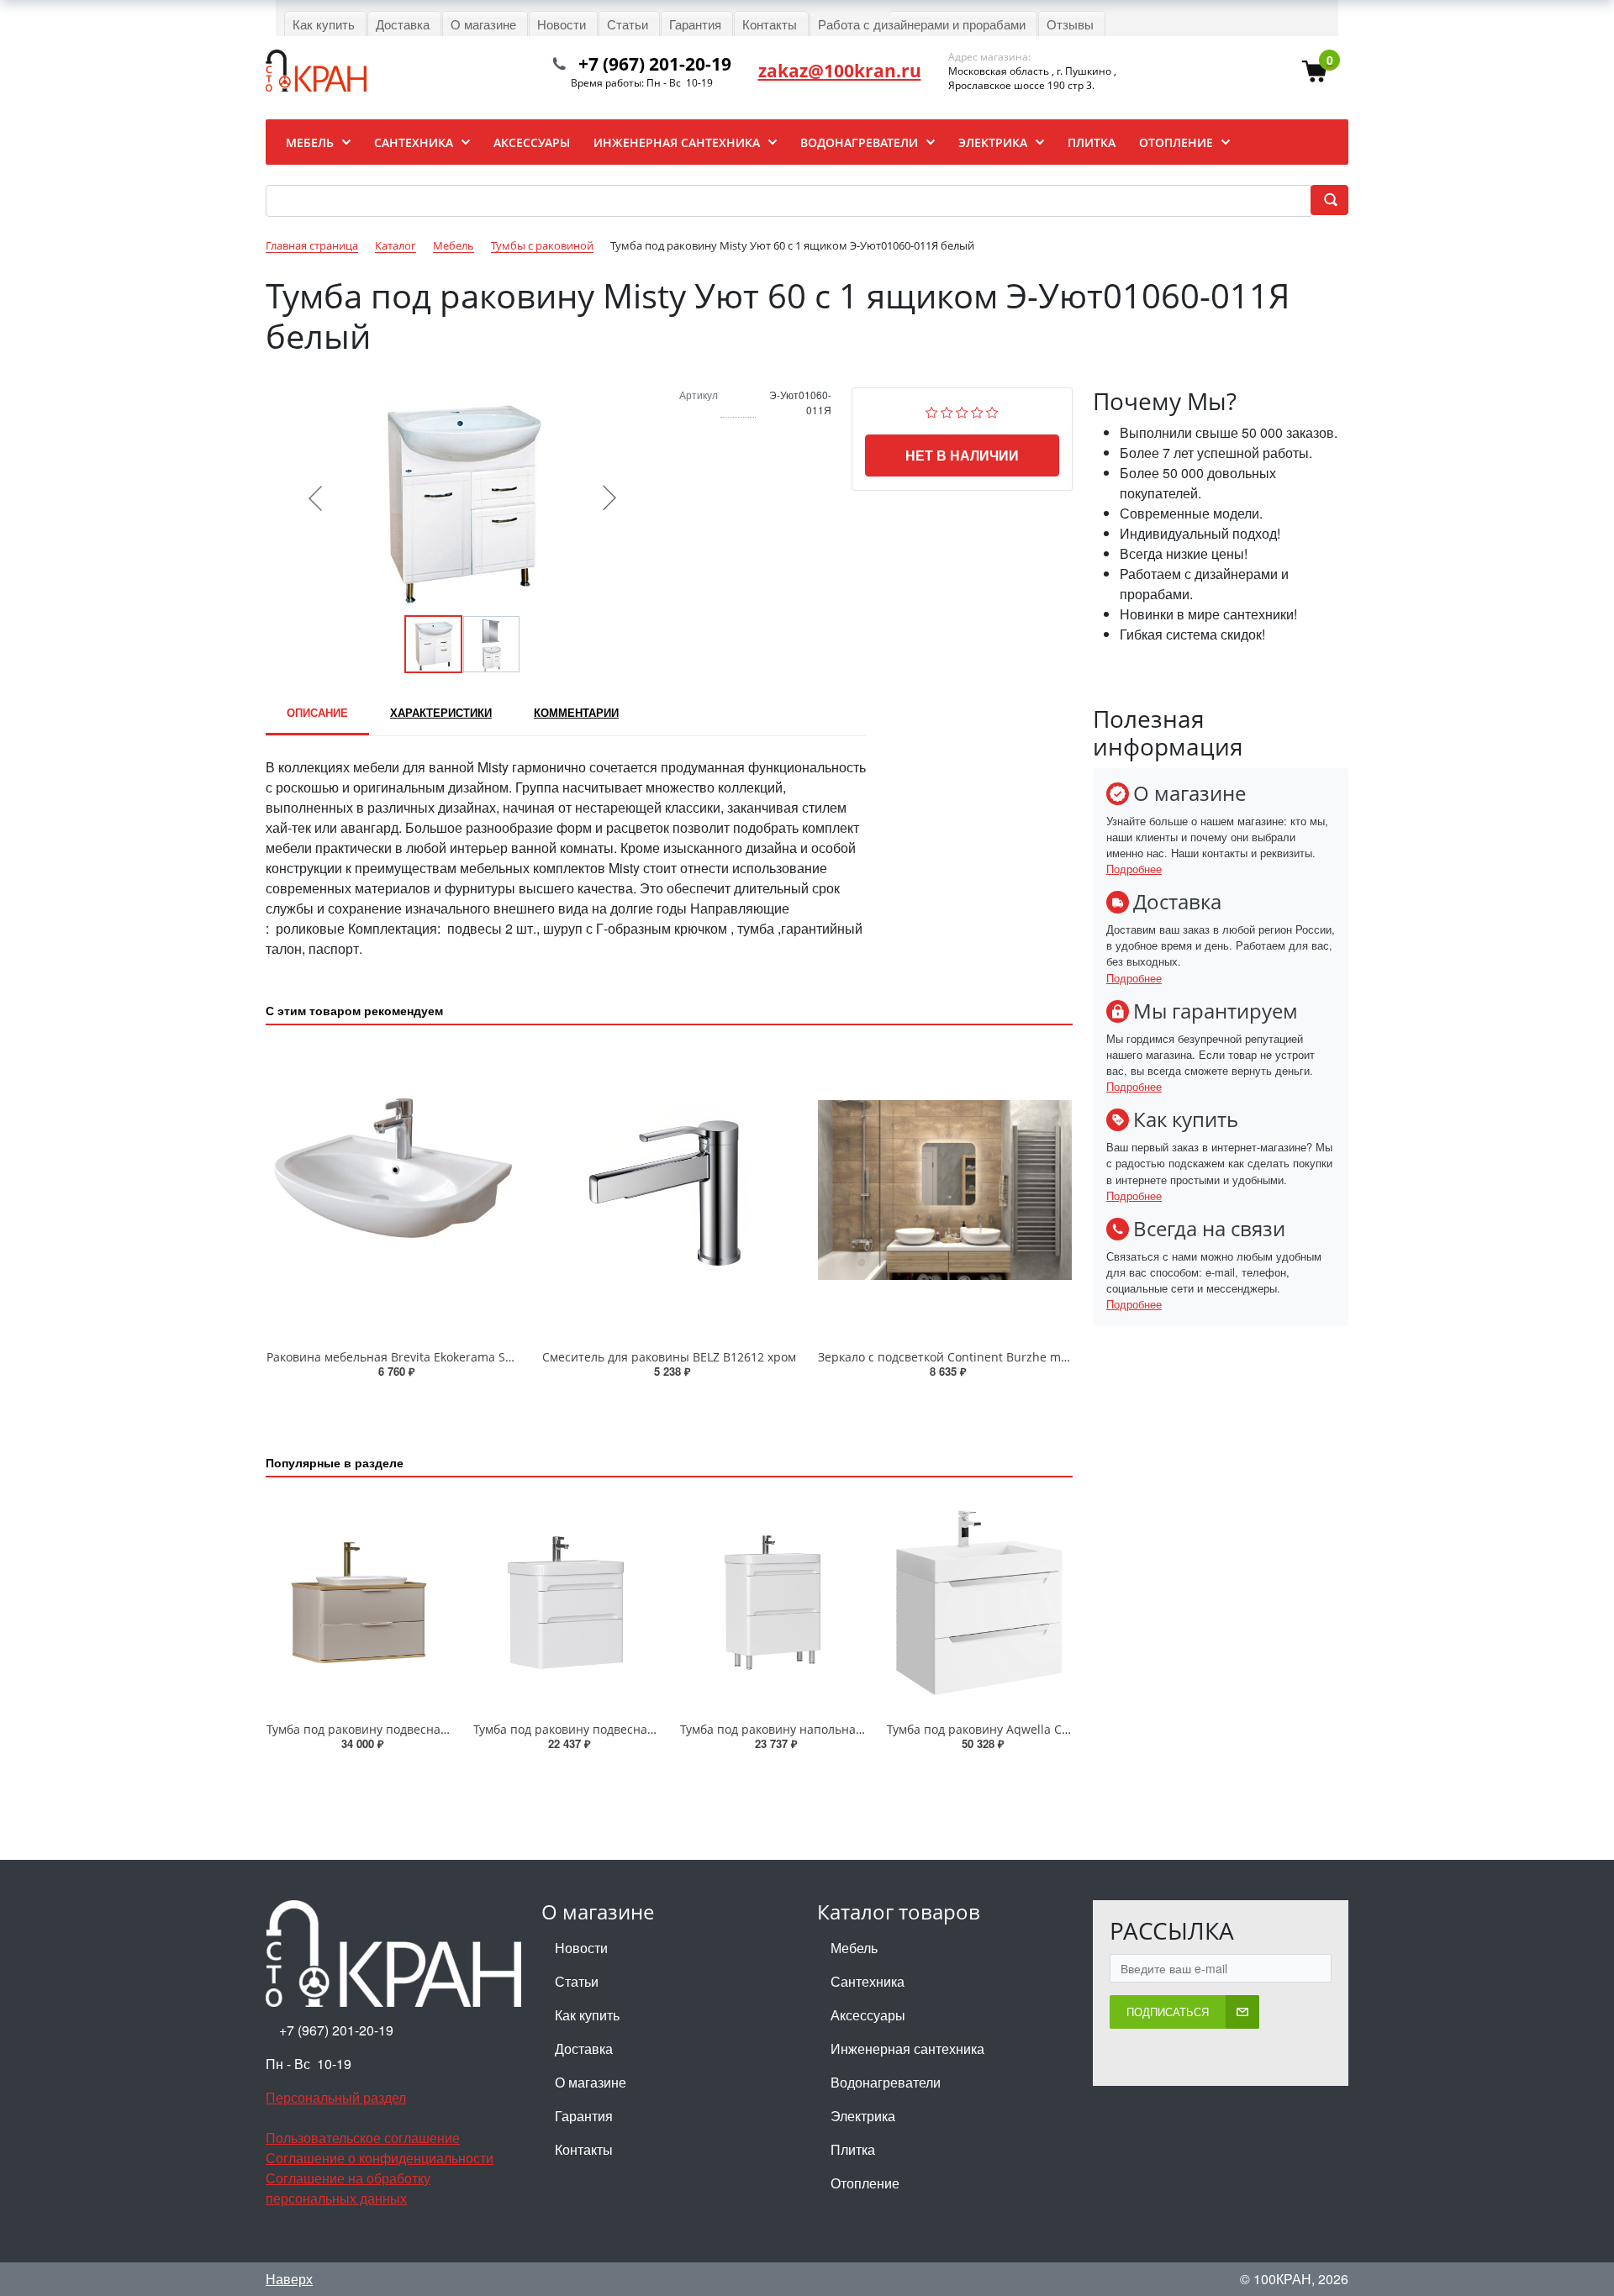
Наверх (289, 2279)
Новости (581, 1948)
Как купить (587, 2015)
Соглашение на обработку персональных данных (348, 2188)
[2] (947, 411)
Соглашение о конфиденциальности (380, 2158)
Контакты (584, 2149)
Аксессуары (868, 2015)
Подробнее (1134, 869)
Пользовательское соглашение (363, 2138)
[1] (932, 411)
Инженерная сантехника (907, 2048)
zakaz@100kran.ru (840, 71)
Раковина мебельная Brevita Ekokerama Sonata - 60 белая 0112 (448, 1357)
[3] (962, 411)
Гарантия (584, 2116)
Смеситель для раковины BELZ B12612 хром (669, 1357)
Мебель (854, 1948)
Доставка (584, 2048)
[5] (992, 411)
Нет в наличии (962, 455)
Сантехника (868, 1981)
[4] (977, 411)
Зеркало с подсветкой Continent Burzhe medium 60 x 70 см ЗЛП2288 (1015, 1357)
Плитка (853, 2149)
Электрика (863, 2116)
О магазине (591, 2082)
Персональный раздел (336, 2097)
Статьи (577, 1981)
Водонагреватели (886, 2082)
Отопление (865, 2183)
